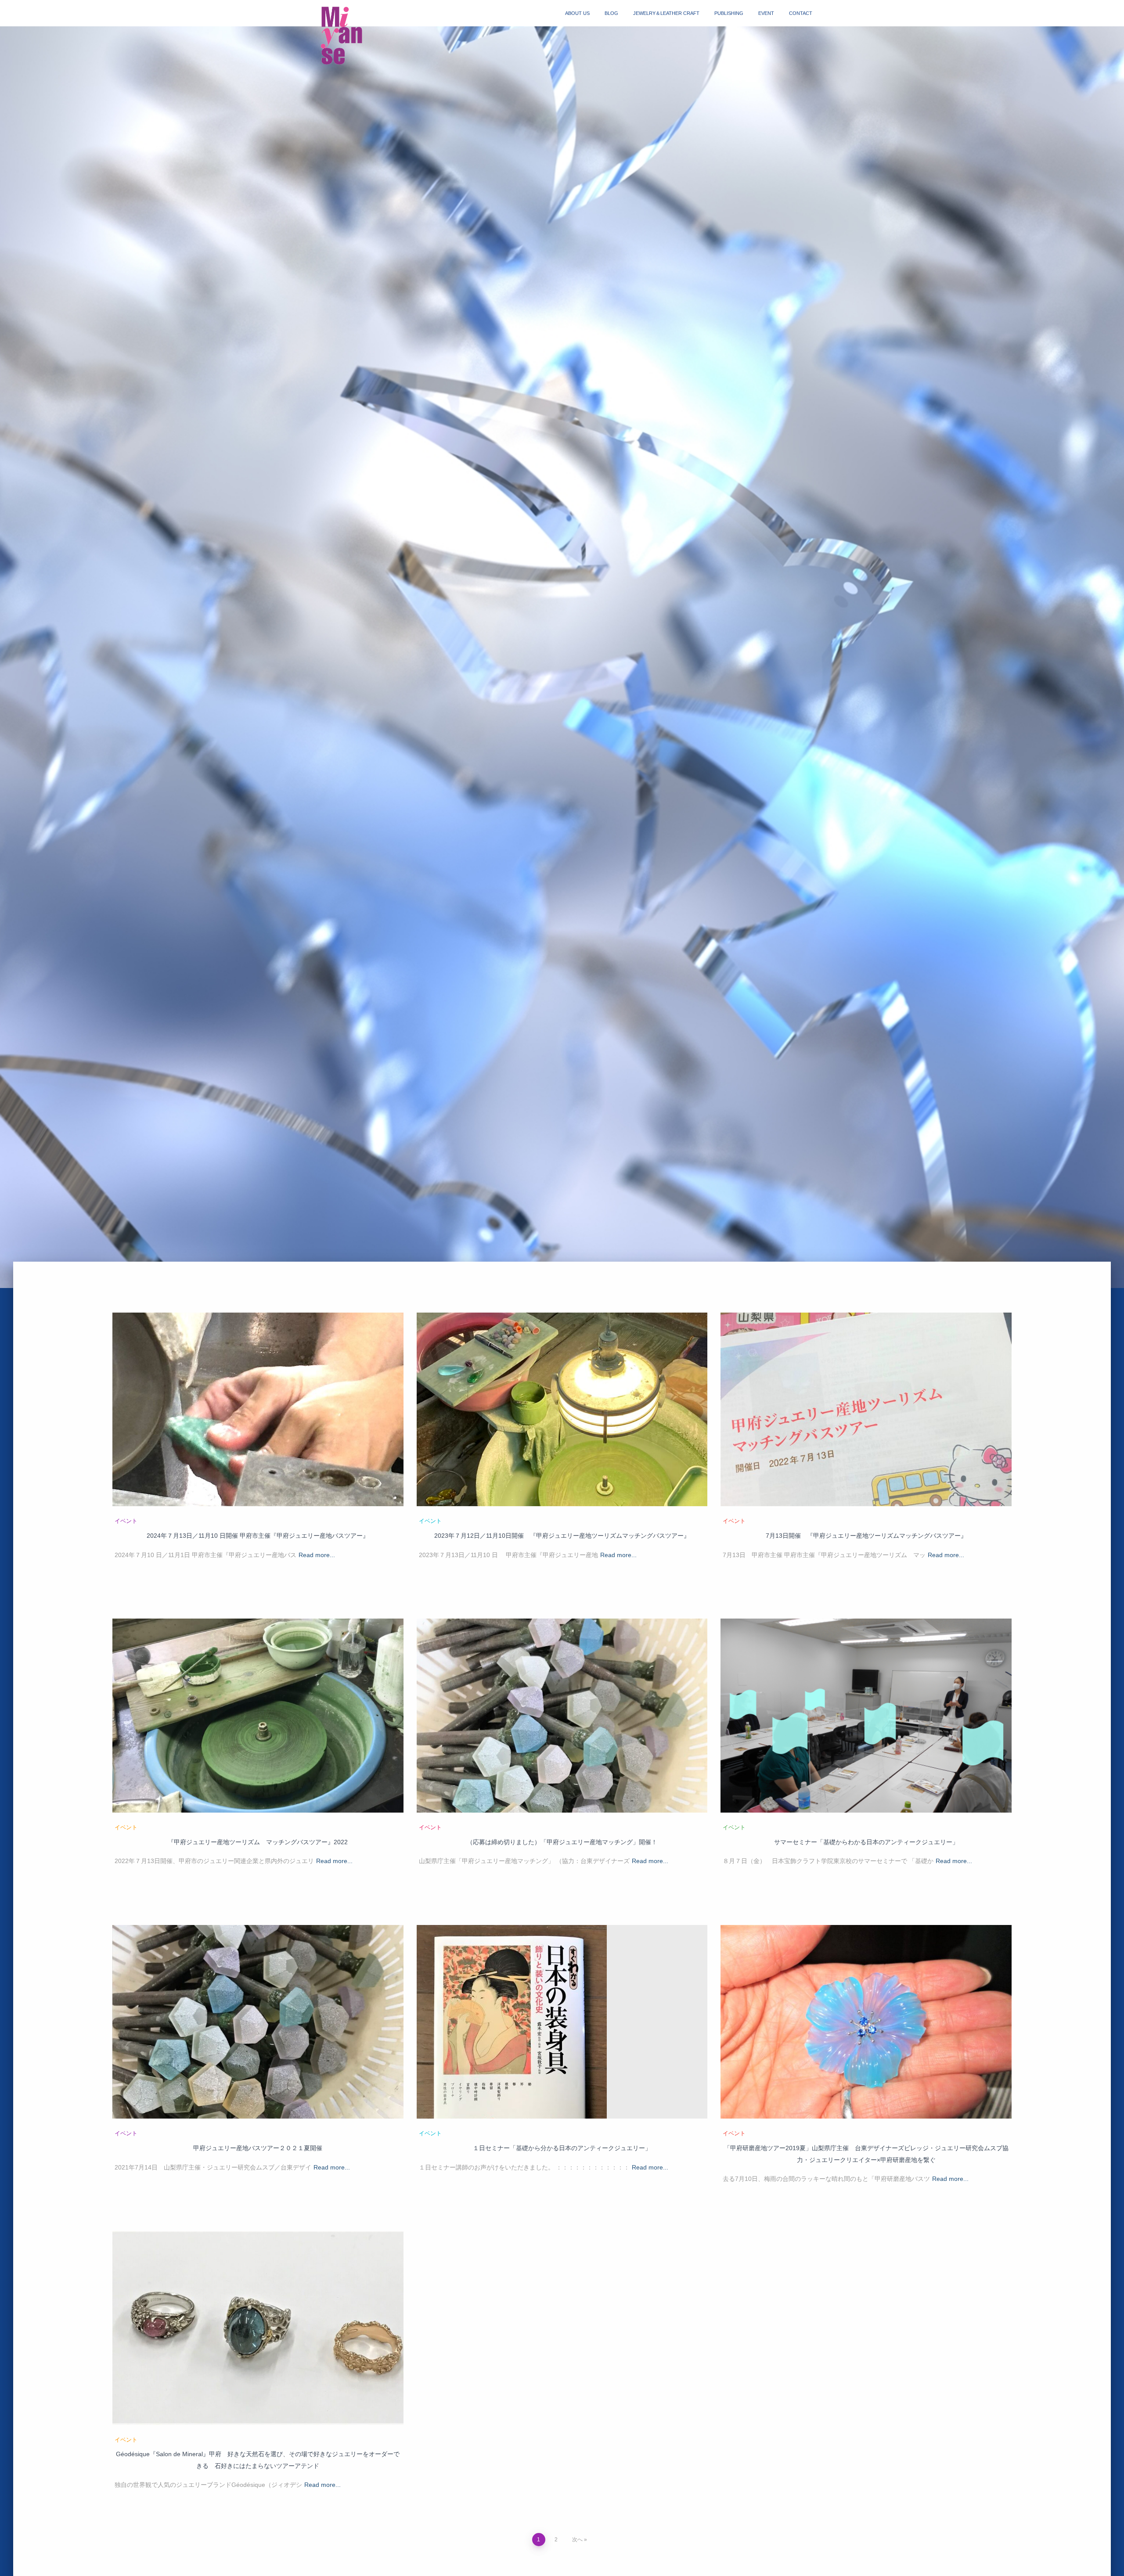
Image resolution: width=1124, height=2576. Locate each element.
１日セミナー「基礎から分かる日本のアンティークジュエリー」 (562, 2148)
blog (611, 13)
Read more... (317, 1555)
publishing (729, 13)
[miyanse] (345, 36)
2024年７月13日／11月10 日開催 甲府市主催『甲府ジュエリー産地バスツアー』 (258, 1536)
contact (801, 13)
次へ (577, 2540)
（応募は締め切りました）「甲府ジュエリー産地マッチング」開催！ (562, 1842)
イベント (126, 1521)
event (766, 13)
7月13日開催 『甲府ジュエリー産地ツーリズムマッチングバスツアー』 (866, 1536)
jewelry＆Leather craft (666, 13)
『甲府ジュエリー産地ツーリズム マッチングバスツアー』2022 (258, 1842)
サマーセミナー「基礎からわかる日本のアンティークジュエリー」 (866, 1842)
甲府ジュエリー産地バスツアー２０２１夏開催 (258, 2148)
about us (577, 13)
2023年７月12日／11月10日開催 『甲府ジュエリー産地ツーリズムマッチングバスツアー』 (562, 1536)
